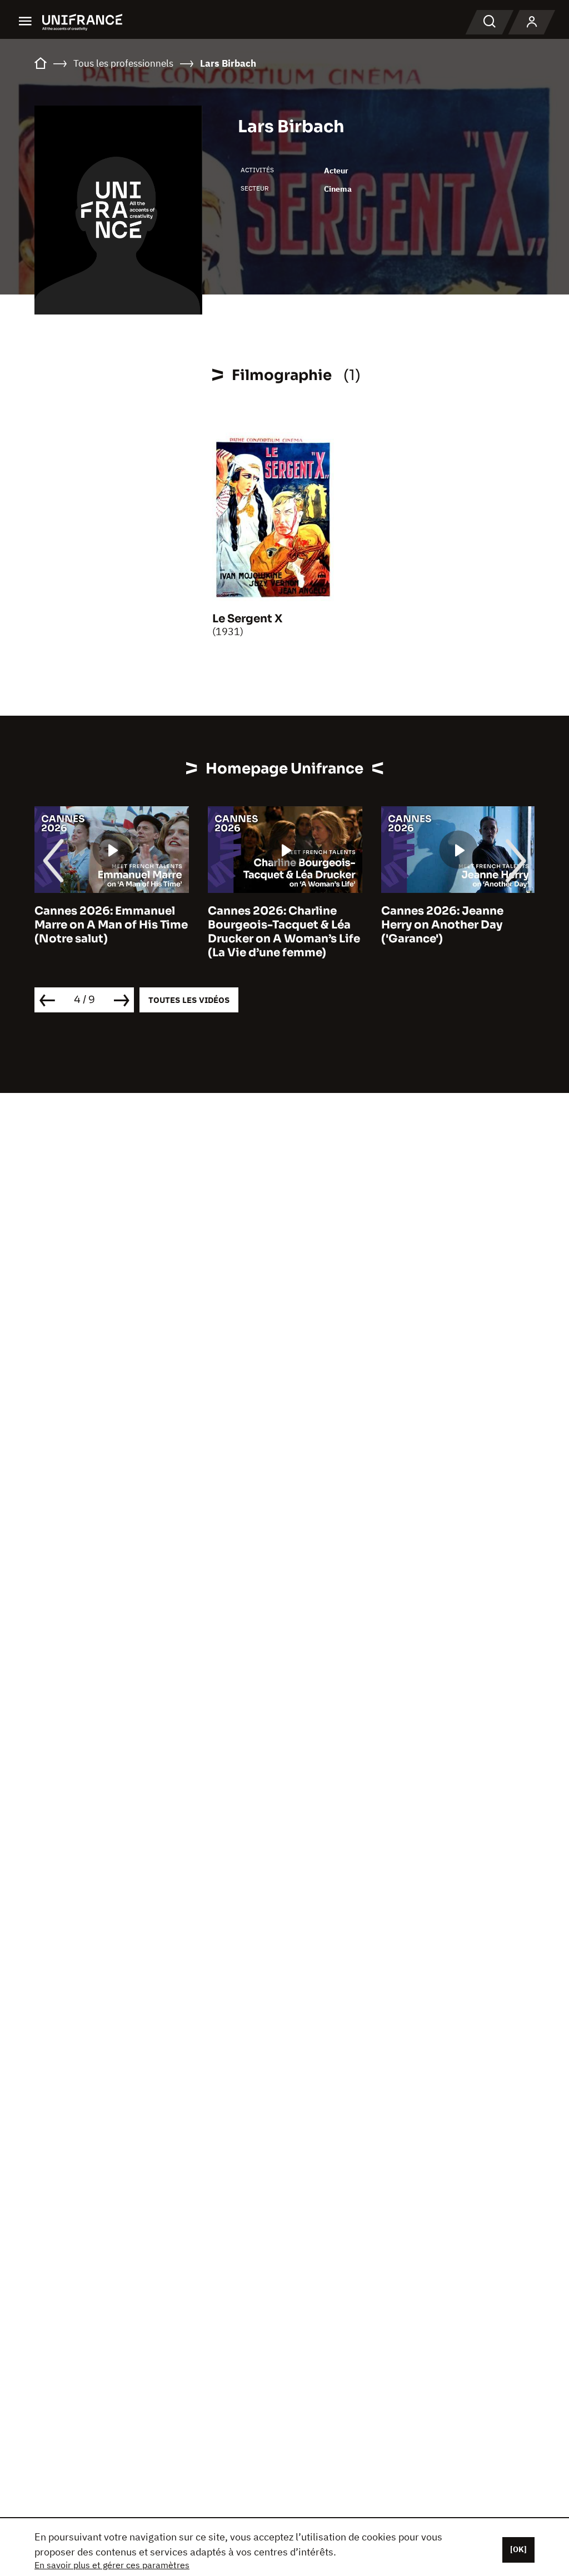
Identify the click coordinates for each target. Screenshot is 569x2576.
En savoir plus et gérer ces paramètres (112, 2565)
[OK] (518, 2549)
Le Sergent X (247, 619)
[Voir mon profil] (532, 22)
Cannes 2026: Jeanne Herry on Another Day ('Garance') (442, 925)
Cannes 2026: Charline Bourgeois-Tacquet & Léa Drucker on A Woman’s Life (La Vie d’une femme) (284, 932)
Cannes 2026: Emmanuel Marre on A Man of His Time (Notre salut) (111, 925)
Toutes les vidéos (189, 1000)
